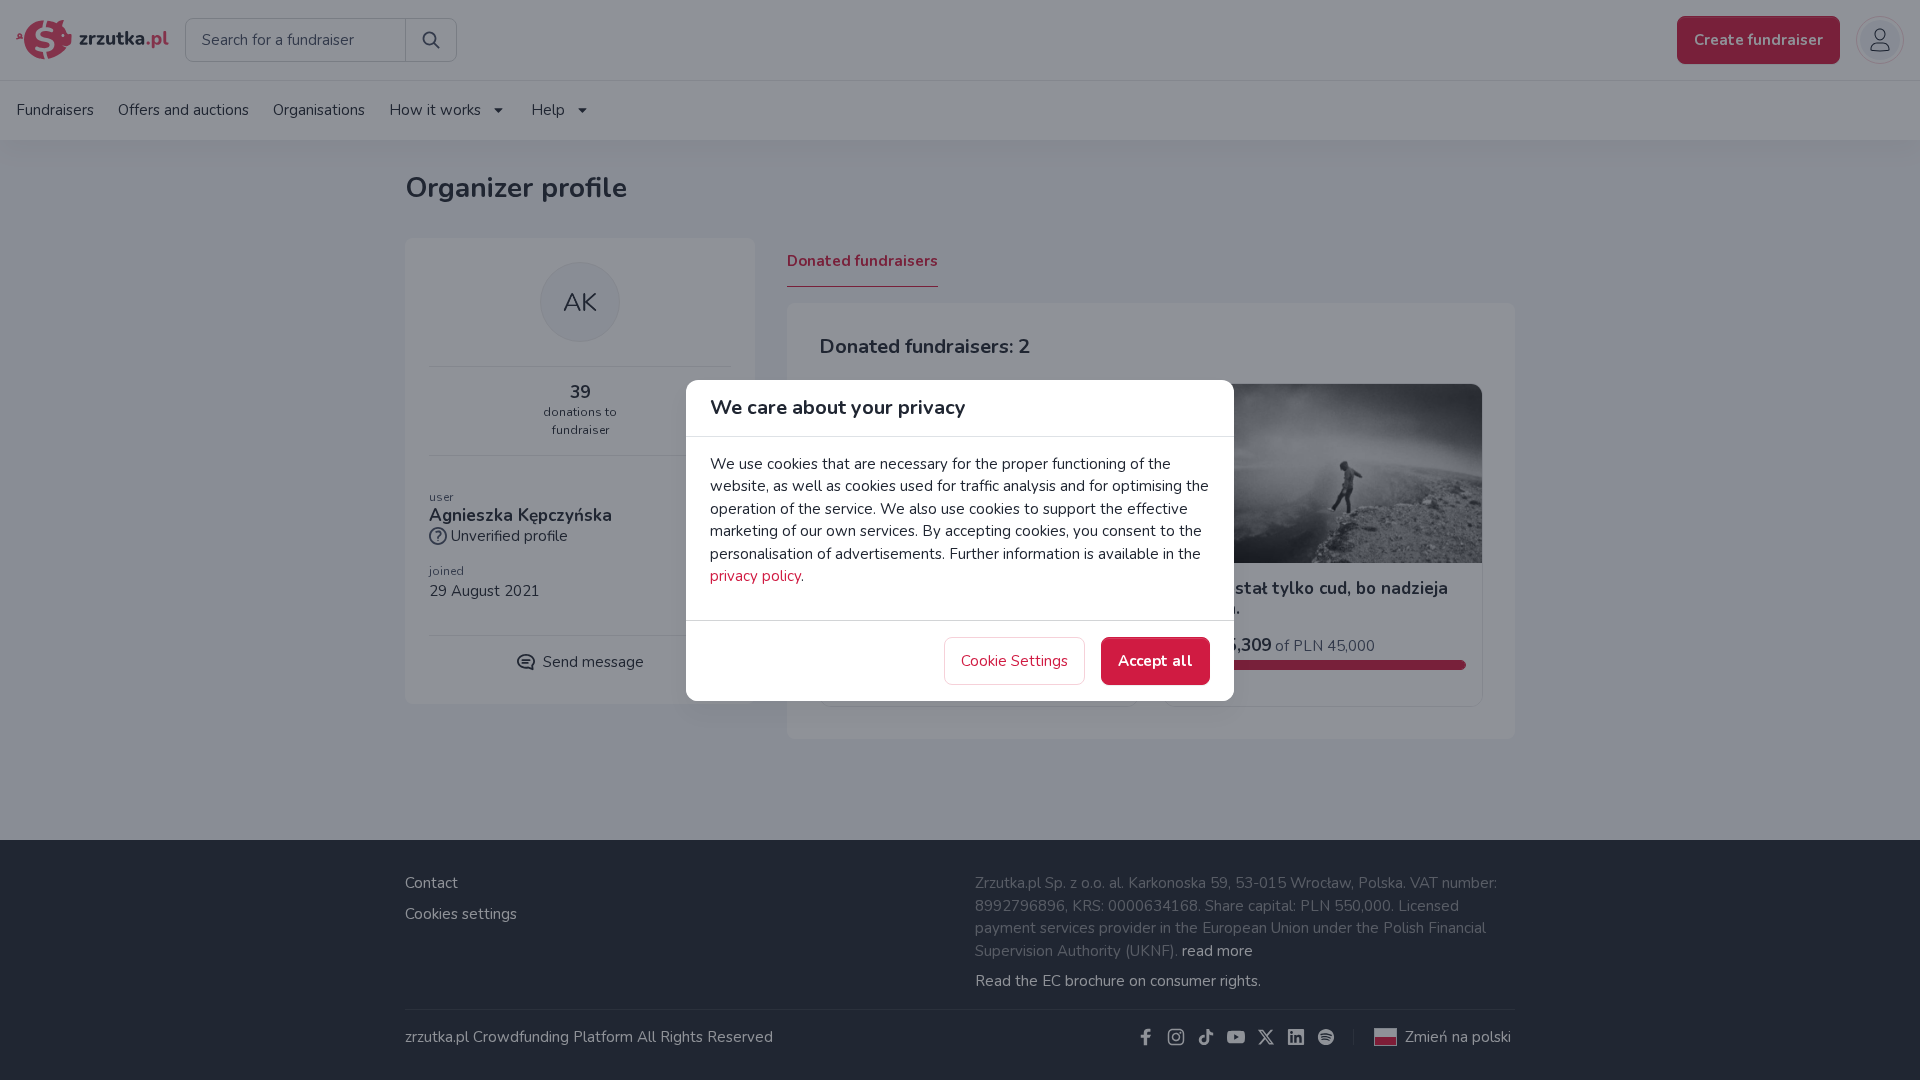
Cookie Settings (1014, 661)
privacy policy (755, 576)
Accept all (1155, 661)
